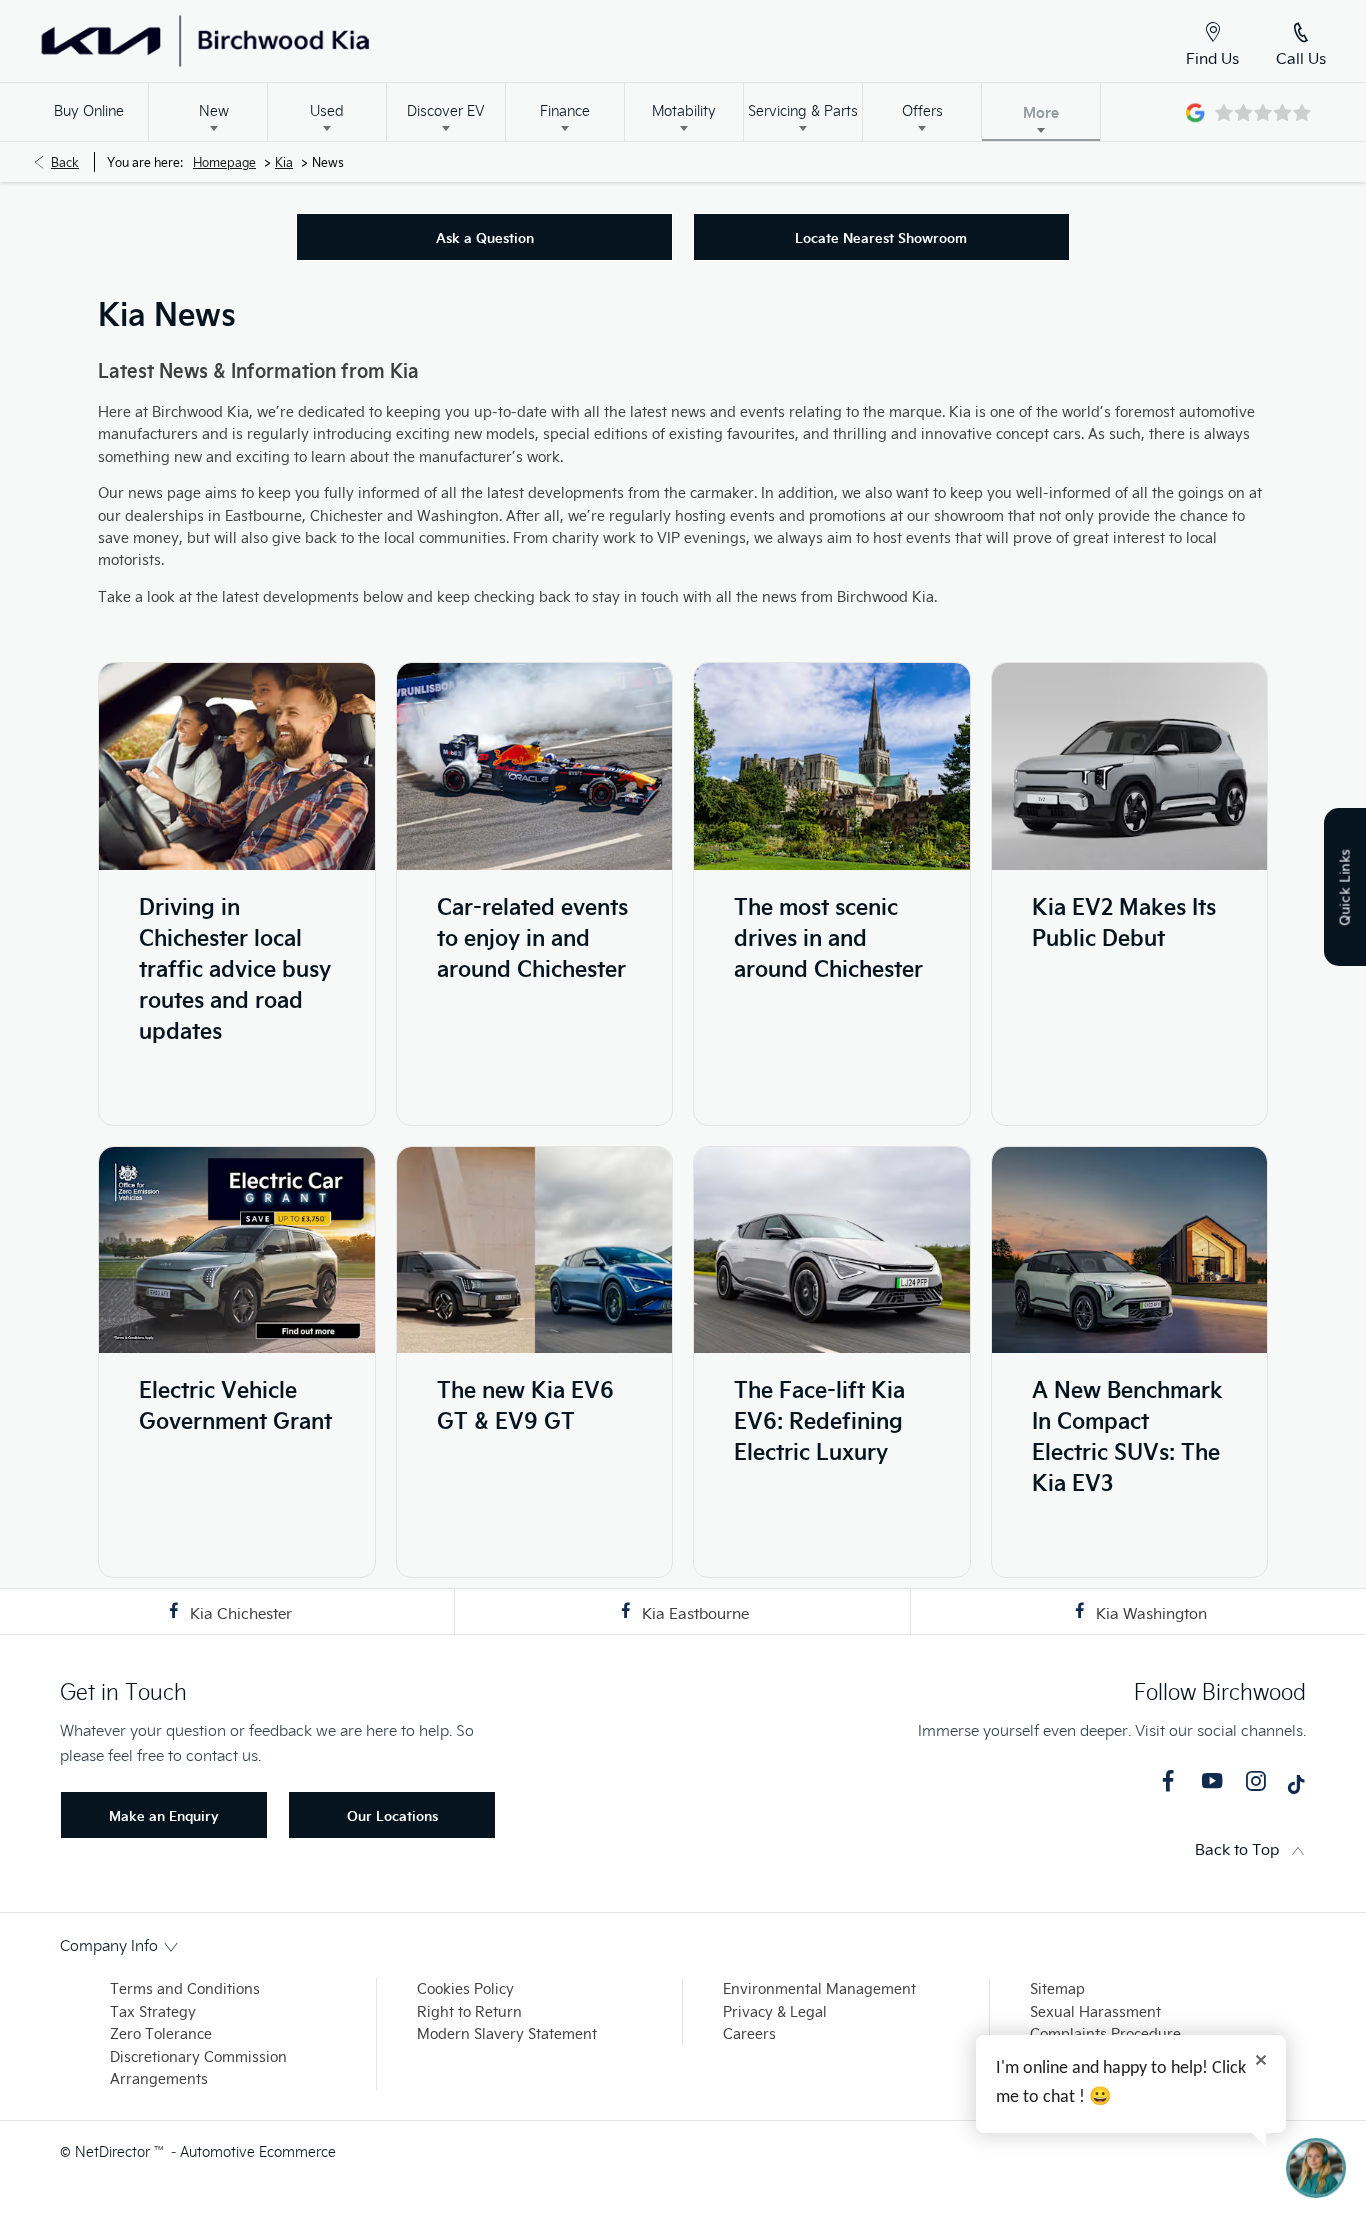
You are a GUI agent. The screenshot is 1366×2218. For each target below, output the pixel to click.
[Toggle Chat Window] (1316, 2168)
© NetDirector (107, 2151)
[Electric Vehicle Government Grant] (237, 1250)
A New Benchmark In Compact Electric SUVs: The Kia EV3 (1127, 1435)
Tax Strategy (153, 2011)
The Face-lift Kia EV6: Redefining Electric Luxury (819, 1419)
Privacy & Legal (775, 2011)
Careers (749, 2033)
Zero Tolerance (161, 2033)
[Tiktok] (1296, 1789)
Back (65, 162)
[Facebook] (1168, 1781)
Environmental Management (819, 1988)
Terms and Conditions (185, 1988)
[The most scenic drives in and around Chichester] (832, 766)
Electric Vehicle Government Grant (235, 1404)
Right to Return (469, 2011)
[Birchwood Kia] (282, 41)
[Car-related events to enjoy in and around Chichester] (535, 766)
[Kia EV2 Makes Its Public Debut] (1130, 766)
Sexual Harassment (1095, 2011)
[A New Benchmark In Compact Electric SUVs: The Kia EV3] (1130, 1250)
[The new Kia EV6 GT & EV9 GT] (535, 1250)
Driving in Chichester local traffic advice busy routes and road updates (235, 967)
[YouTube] (1212, 1781)
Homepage (224, 162)
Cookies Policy (465, 1988)
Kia (284, 162)
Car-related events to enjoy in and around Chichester (532, 936)
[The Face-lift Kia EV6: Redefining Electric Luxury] (832, 1250)
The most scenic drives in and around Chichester (828, 936)
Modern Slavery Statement (507, 2033)
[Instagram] (1256, 1781)
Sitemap (1057, 1988)
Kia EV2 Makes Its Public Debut (1124, 921)
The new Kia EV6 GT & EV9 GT (525, 1404)
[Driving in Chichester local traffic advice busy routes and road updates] (237, 766)
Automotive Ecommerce (258, 2151)
